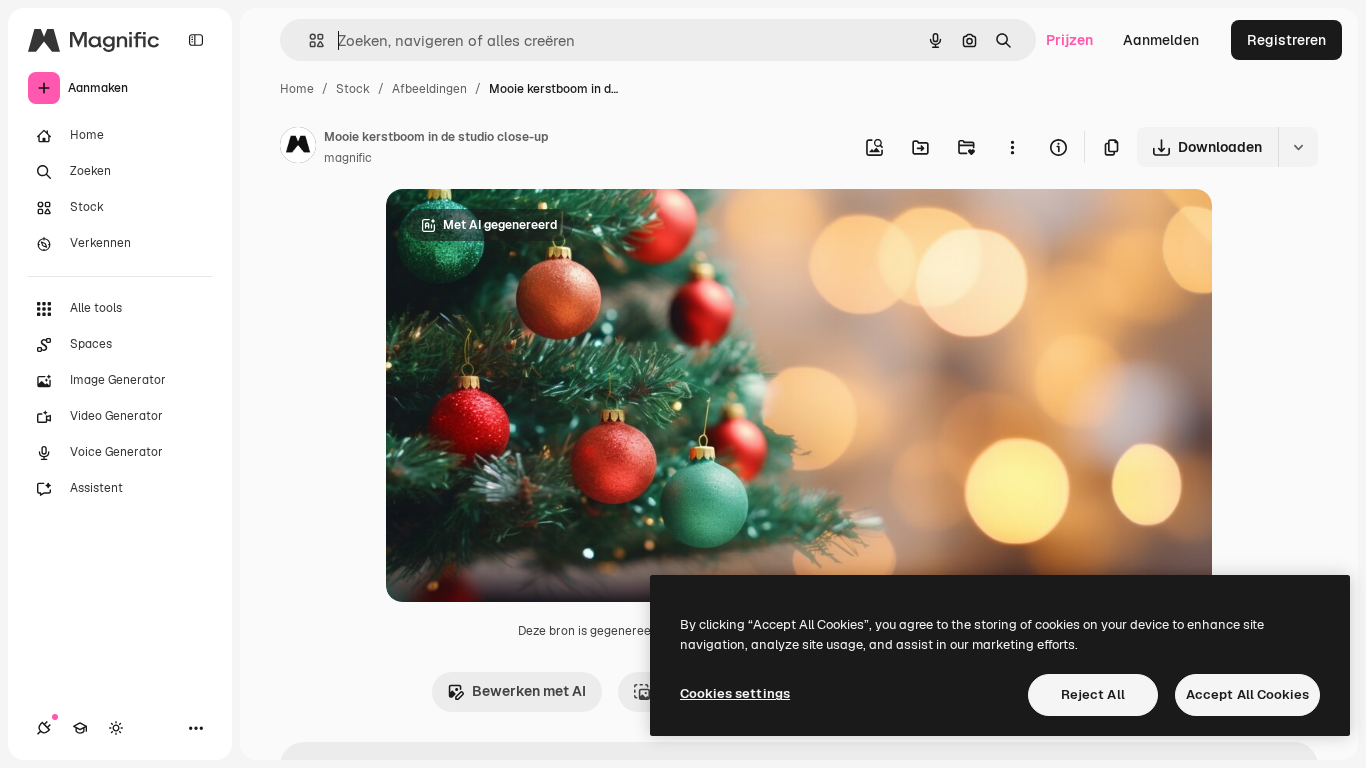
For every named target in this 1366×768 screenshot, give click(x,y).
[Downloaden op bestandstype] (1298, 147)
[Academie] (80, 728)
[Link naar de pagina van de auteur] (298, 148)
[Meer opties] (1012, 147)
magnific (348, 158)
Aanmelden (1161, 40)
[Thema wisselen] (116, 728)
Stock (353, 89)
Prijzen (1069, 40)
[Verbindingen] (44, 728)
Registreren (1286, 40)
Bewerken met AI (529, 691)
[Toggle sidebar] (196, 40)
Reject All (1093, 694)
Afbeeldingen (429, 89)
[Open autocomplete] (308, 40)
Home (297, 89)
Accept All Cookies (1247, 694)
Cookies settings (735, 693)
